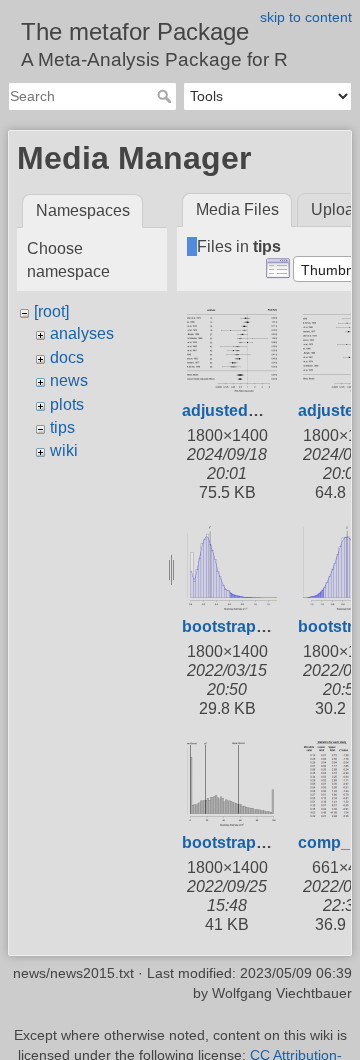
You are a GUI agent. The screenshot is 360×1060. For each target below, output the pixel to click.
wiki (64, 450)
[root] (51, 311)
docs (67, 357)
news (69, 380)
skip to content (306, 17)
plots (67, 404)
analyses (82, 333)
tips (62, 427)
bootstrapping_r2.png (265, 842)
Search (166, 96)
